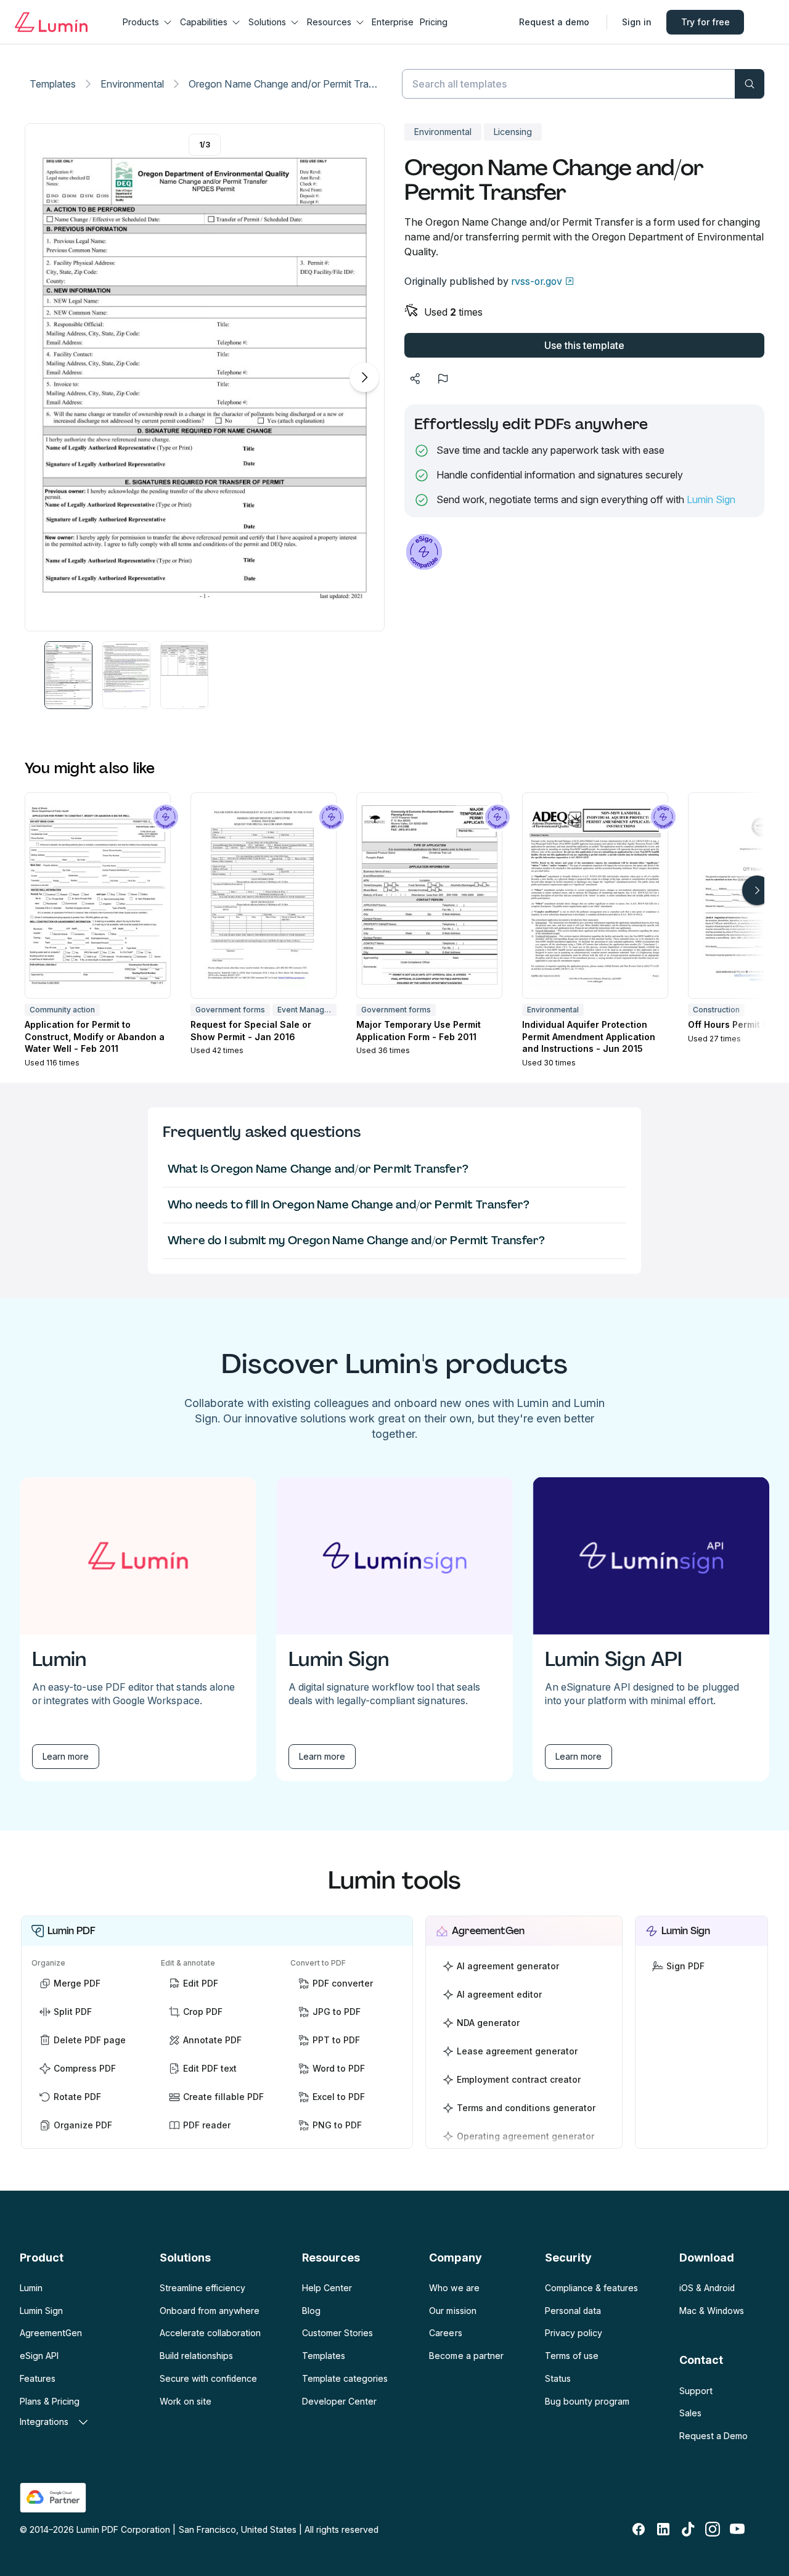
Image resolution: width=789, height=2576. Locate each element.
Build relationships (196, 2356)
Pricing (434, 22)
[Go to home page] (51, 22)
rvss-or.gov (537, 281)
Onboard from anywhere (210, 2311)
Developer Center (339, 2401)
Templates (53, 84)
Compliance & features (591, 2288)
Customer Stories (337, 2333)
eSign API (39, 2356)
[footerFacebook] (639, 2529)
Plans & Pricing (50, 2401)
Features (38, 2378)
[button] (68, 675)
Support (696, 2391)
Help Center (327, 2288)
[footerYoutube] (737, 2529)
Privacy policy (574, 2333)
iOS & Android (707, 2288)
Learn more (66, 1756)
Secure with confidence (208, 2378)
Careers (445, 2333)
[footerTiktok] (688, 2529)
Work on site (186, 2401)
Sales (690, 2413)
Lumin (31, 2288)
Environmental (132, 84)
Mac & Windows (712, 2311)
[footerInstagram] (713, 2529)
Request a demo (554, 22)
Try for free (705, 22)
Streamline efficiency (202, 2288)
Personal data (573, 2311)
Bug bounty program (587, 2401)
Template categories (345, 2378)
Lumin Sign (711, 499)
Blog (311, 2311)
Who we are (454, 2288)
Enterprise (393, 22)
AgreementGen (51, 2333)
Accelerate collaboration (210, 2333)
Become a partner (466, 2356)
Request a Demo (713, 2436)
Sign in (637, 22)
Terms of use (572, 2356)
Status (558, 2378)
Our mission (452, 2311)
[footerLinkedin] (663, 2529)
